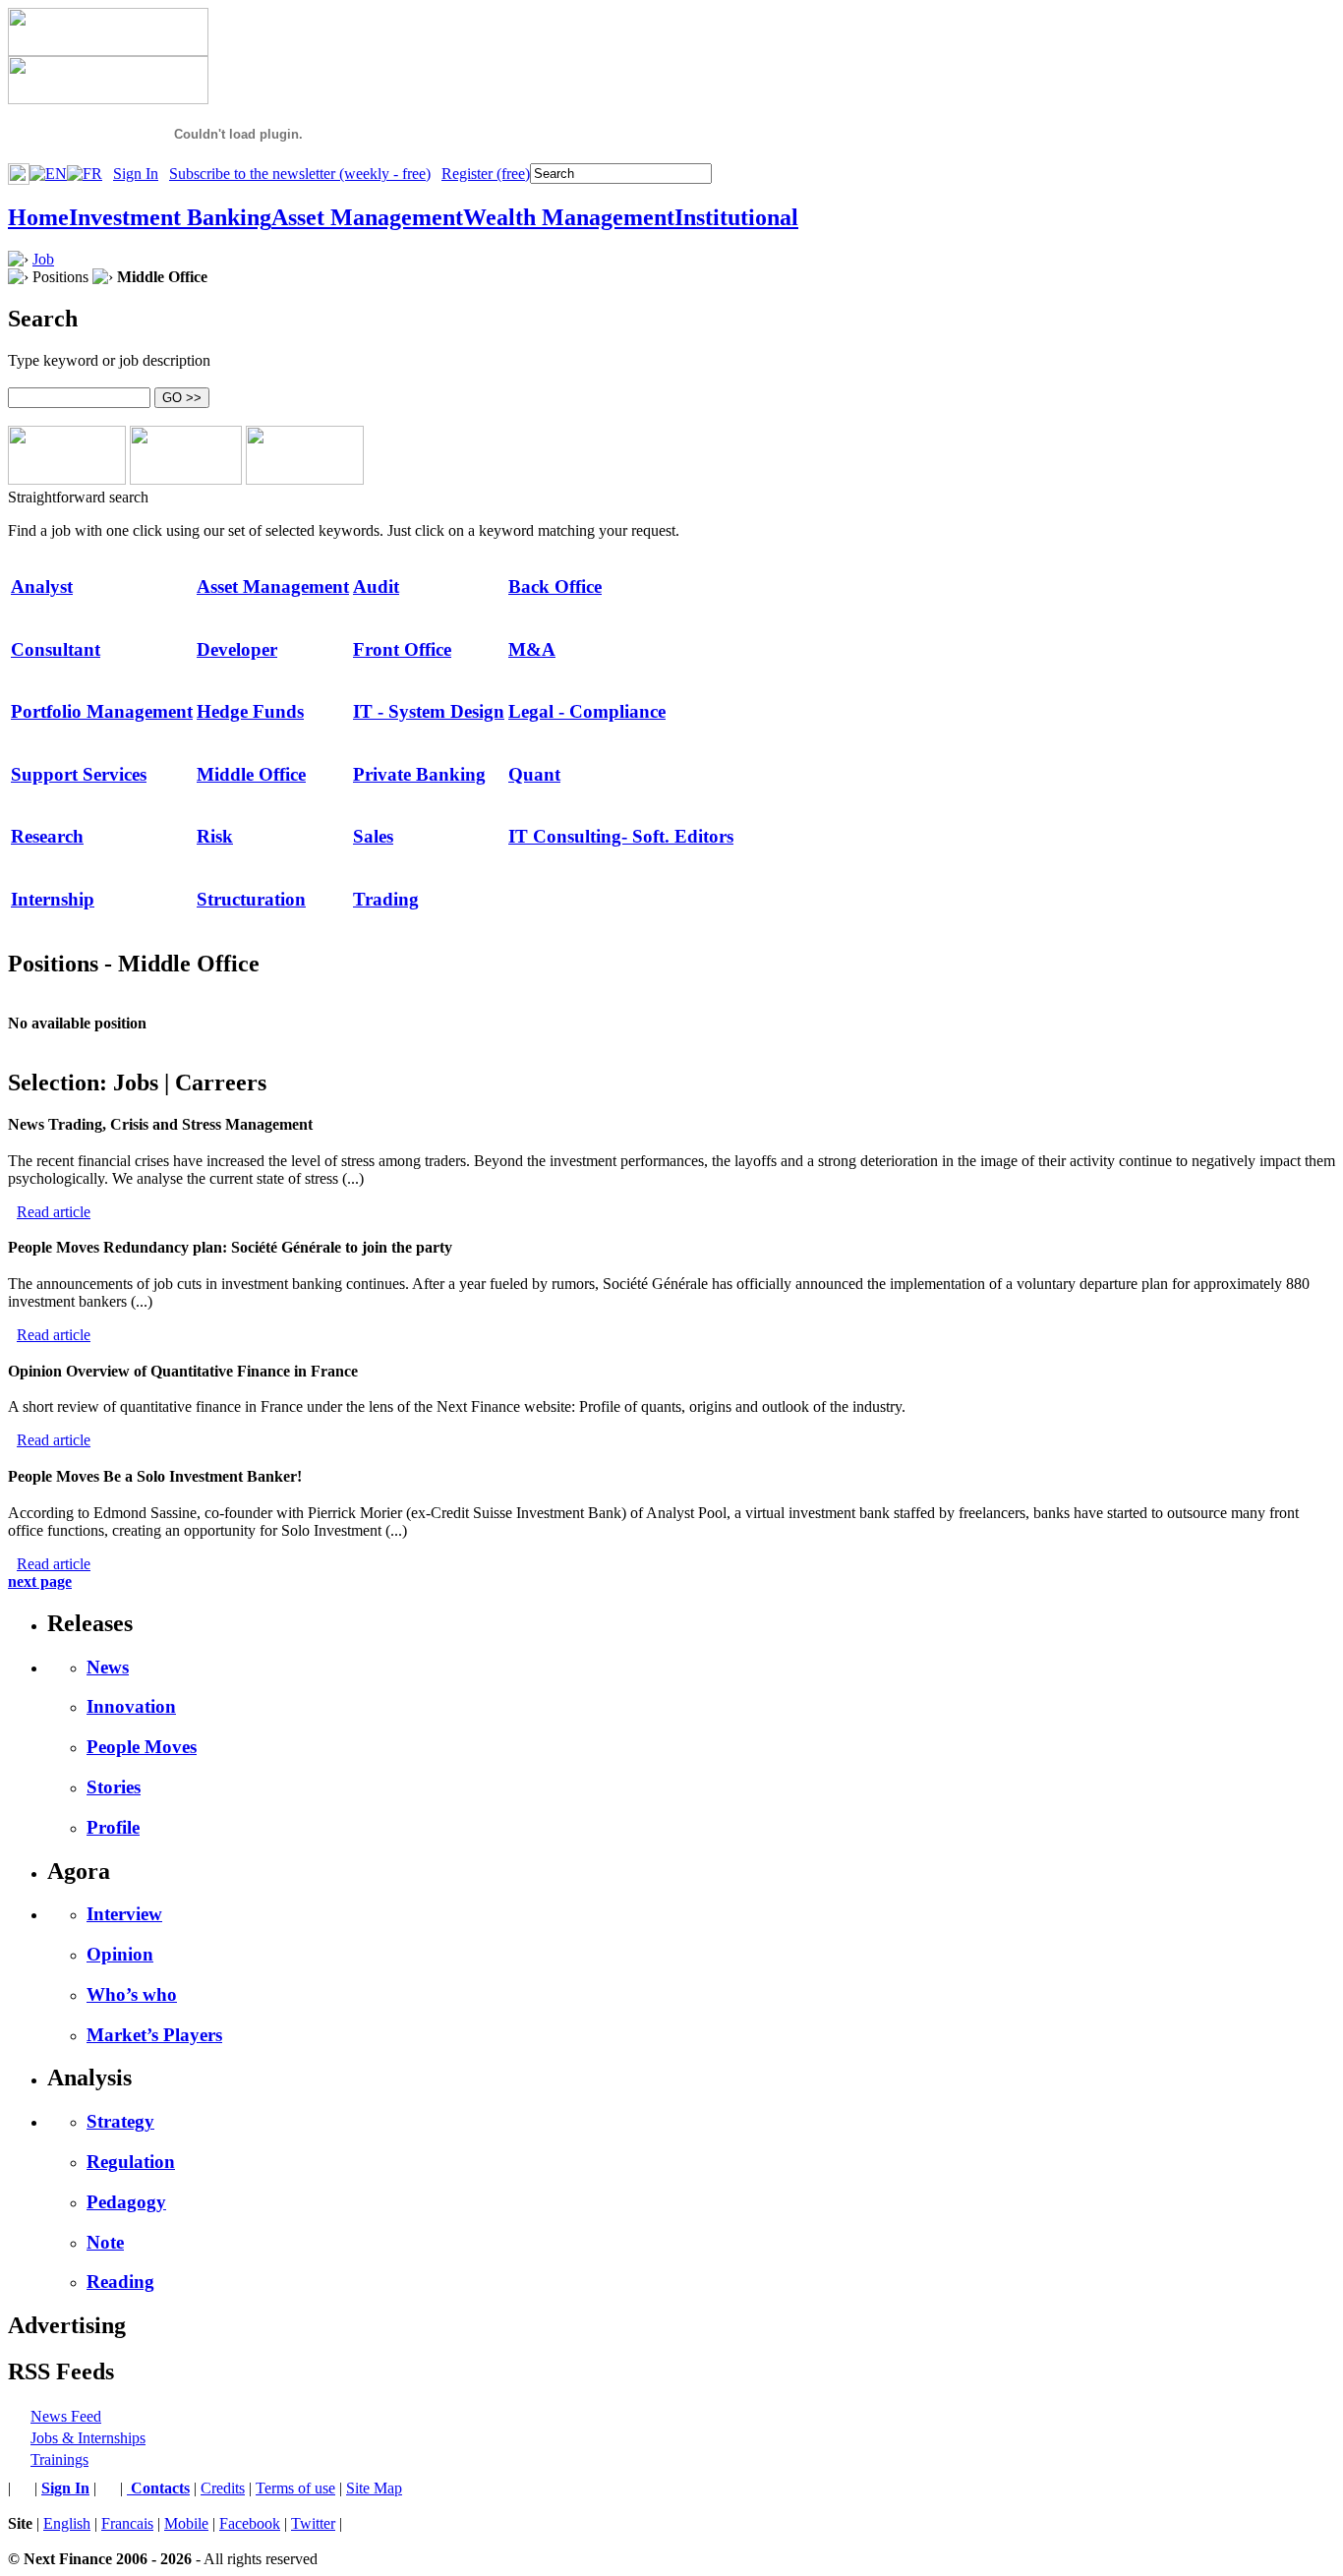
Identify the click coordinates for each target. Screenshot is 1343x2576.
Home (38, 217)
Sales (373, 836)
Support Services (79, 774)
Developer (237, 649)
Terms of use (295, 2488)
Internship (53, 899)
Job (43, 259)
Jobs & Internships (88, 2438)
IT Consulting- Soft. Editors (621, 836)
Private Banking (419, 774)
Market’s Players (154, 2035)
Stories (114, 1787)
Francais (127, 2523)
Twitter (313, 2523)
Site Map (374, 2488)
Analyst (42, 586)
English (67, 2523)
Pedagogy (126, 2202)
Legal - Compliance (587, 711)
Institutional (736, 217)
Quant (534, 774)
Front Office (402, 649)
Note (105, 2242)
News (108, 1667)
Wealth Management (569, 217)
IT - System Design (429, 711)
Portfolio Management (102, 711)
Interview (124, 1914)
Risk (215, 836)
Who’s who (132, 1994)
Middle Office (251, 774)
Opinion (120, 1954)
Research (47, 836)
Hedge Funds (250, 711)
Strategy (120, 2121)
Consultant (56, 649)
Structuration (251, 899)
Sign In (136, 174)
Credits (223, 2488)
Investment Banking (170, 217)
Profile (113, 1827)
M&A (532, 649)
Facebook (250, 2523)
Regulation (131, 2162)
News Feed (66, 2416)
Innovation (131, 1706)
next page (40, 1581)
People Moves (142, 1747)
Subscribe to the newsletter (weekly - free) (300, 174)
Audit (376, 586)
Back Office (555, 586)
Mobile (186, 2523)
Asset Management (367, 217)
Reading (120, 2282)
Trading (386, 899)
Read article (54, 1212)
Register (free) (486, 174)
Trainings (59, 2459)
